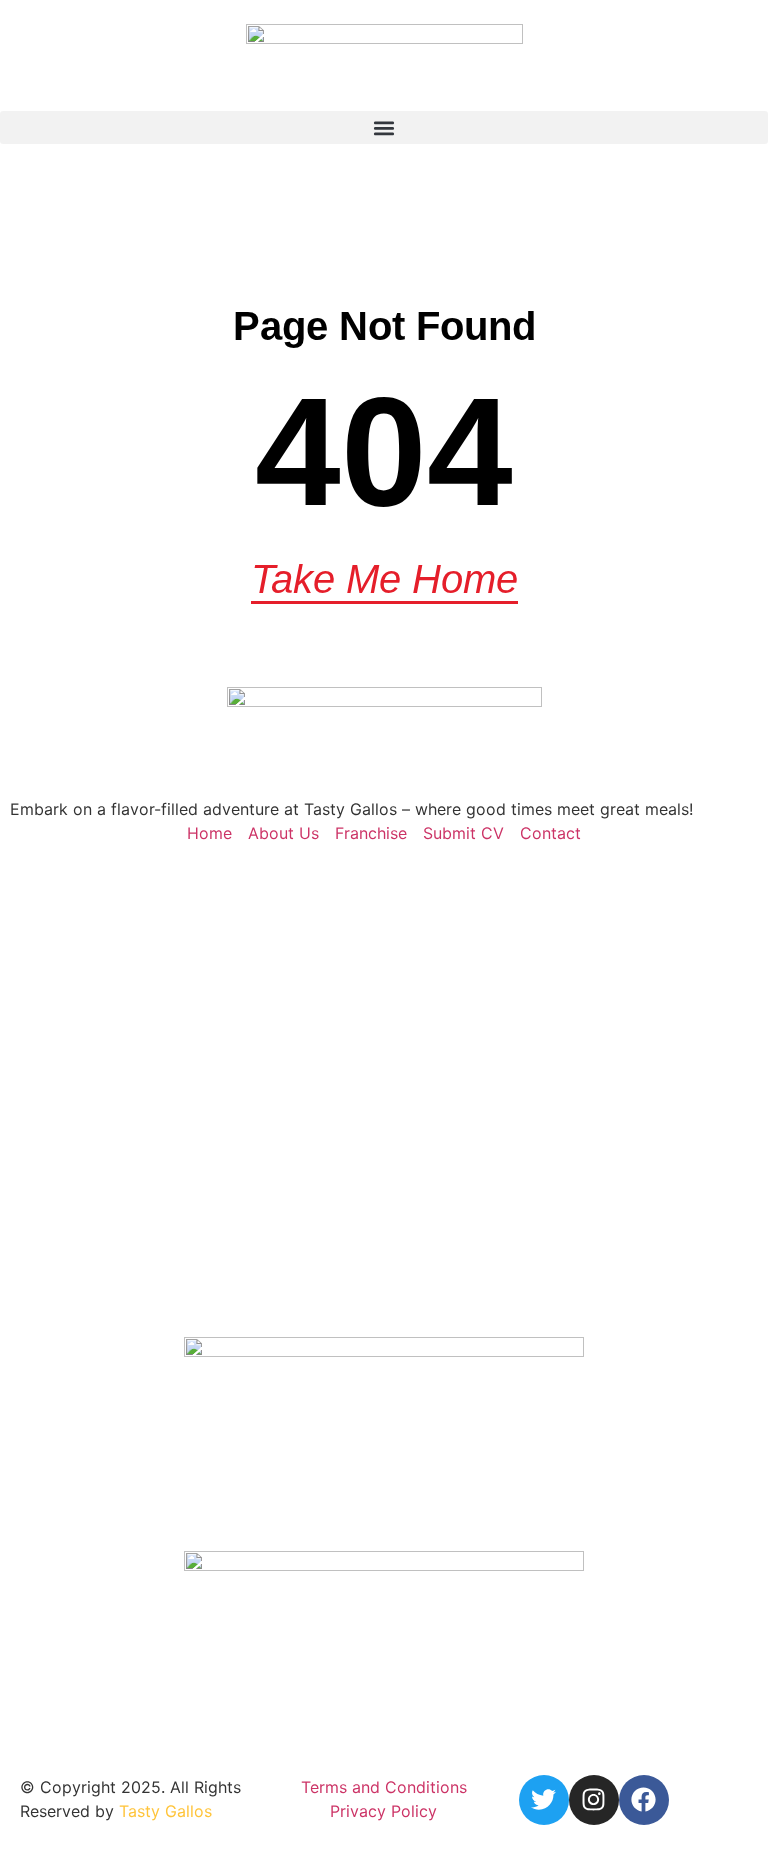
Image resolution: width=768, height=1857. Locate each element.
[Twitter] (544, 1800)
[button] (384, 127)
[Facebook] (644, 1800)
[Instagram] (594, 1800)
